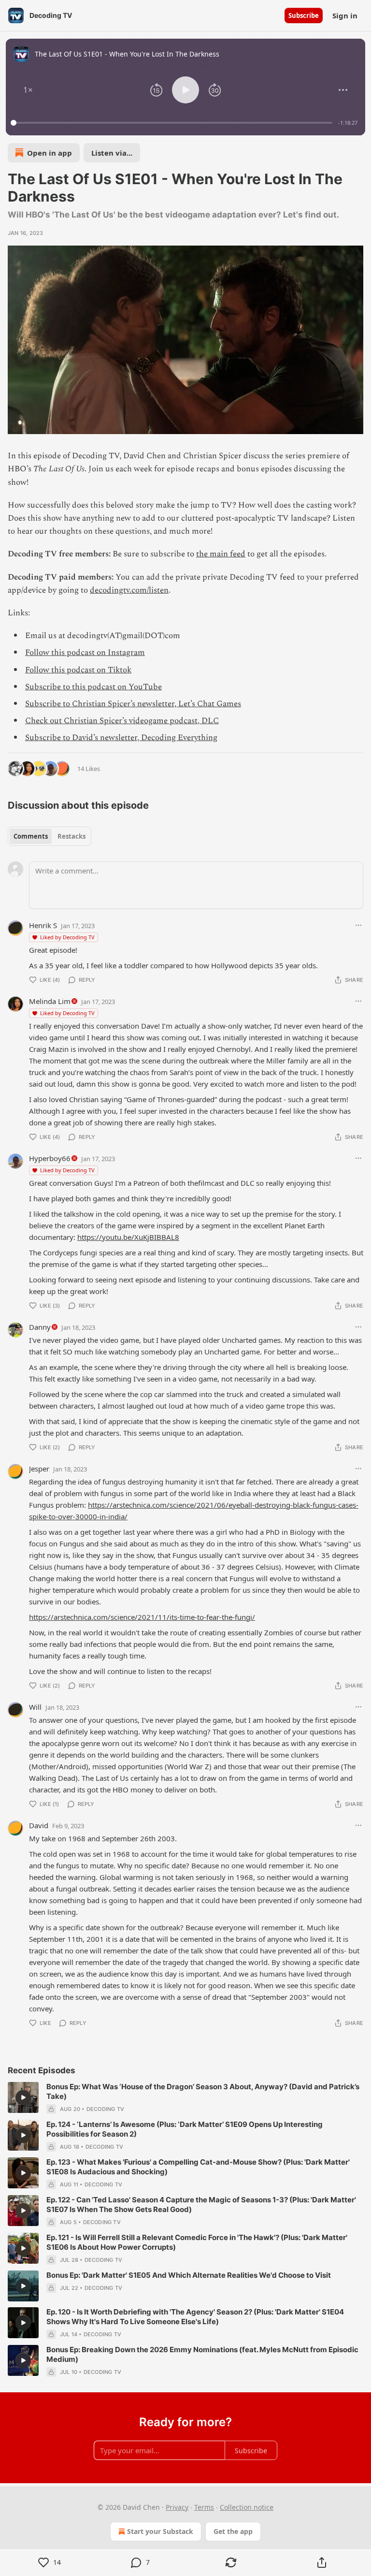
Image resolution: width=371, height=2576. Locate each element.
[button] (28, 90)
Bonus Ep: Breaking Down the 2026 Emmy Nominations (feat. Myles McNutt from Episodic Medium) (202, 2354)
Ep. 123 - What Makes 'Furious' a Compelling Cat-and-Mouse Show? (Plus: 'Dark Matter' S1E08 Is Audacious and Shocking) (198, 2167)
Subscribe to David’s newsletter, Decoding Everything (121, 738)
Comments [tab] (31, 836)
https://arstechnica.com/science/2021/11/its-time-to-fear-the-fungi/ (142, 1617)
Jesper (39, 1469)
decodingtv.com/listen (129, 590)
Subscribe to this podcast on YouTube (93, 687)
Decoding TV (105, 2109)
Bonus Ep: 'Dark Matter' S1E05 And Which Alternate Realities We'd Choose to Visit (189, 2275)
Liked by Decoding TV (67, 937)
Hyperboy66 (50, 1158)
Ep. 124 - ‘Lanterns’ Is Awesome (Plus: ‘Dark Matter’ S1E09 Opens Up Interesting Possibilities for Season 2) (185, 2129)
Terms (204, 2507)
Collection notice (247, 2507)
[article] (185, 2098)
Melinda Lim (50, 1001)
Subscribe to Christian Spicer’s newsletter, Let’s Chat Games (133, 704)
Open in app (50, 153)
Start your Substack (160, 2531)
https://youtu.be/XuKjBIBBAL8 (128, 1237)
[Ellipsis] (358, 925)
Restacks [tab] (71, 836)
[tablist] (50, 836)
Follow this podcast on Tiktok (78, 670)
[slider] (173, 123)
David (39, 1825)
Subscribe (304, 15)
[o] (23, 2097)
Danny (40, 1327)
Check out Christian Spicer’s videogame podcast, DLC (122, 721)
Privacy (177, 2507)
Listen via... (112, 153)
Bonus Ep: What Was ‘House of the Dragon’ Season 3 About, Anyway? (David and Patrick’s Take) (203, 2091)
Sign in (345, 15)
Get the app (233, 2531)
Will (35, 1707)
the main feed (221, 554)
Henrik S (43, 925)
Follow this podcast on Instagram (85, 653)
